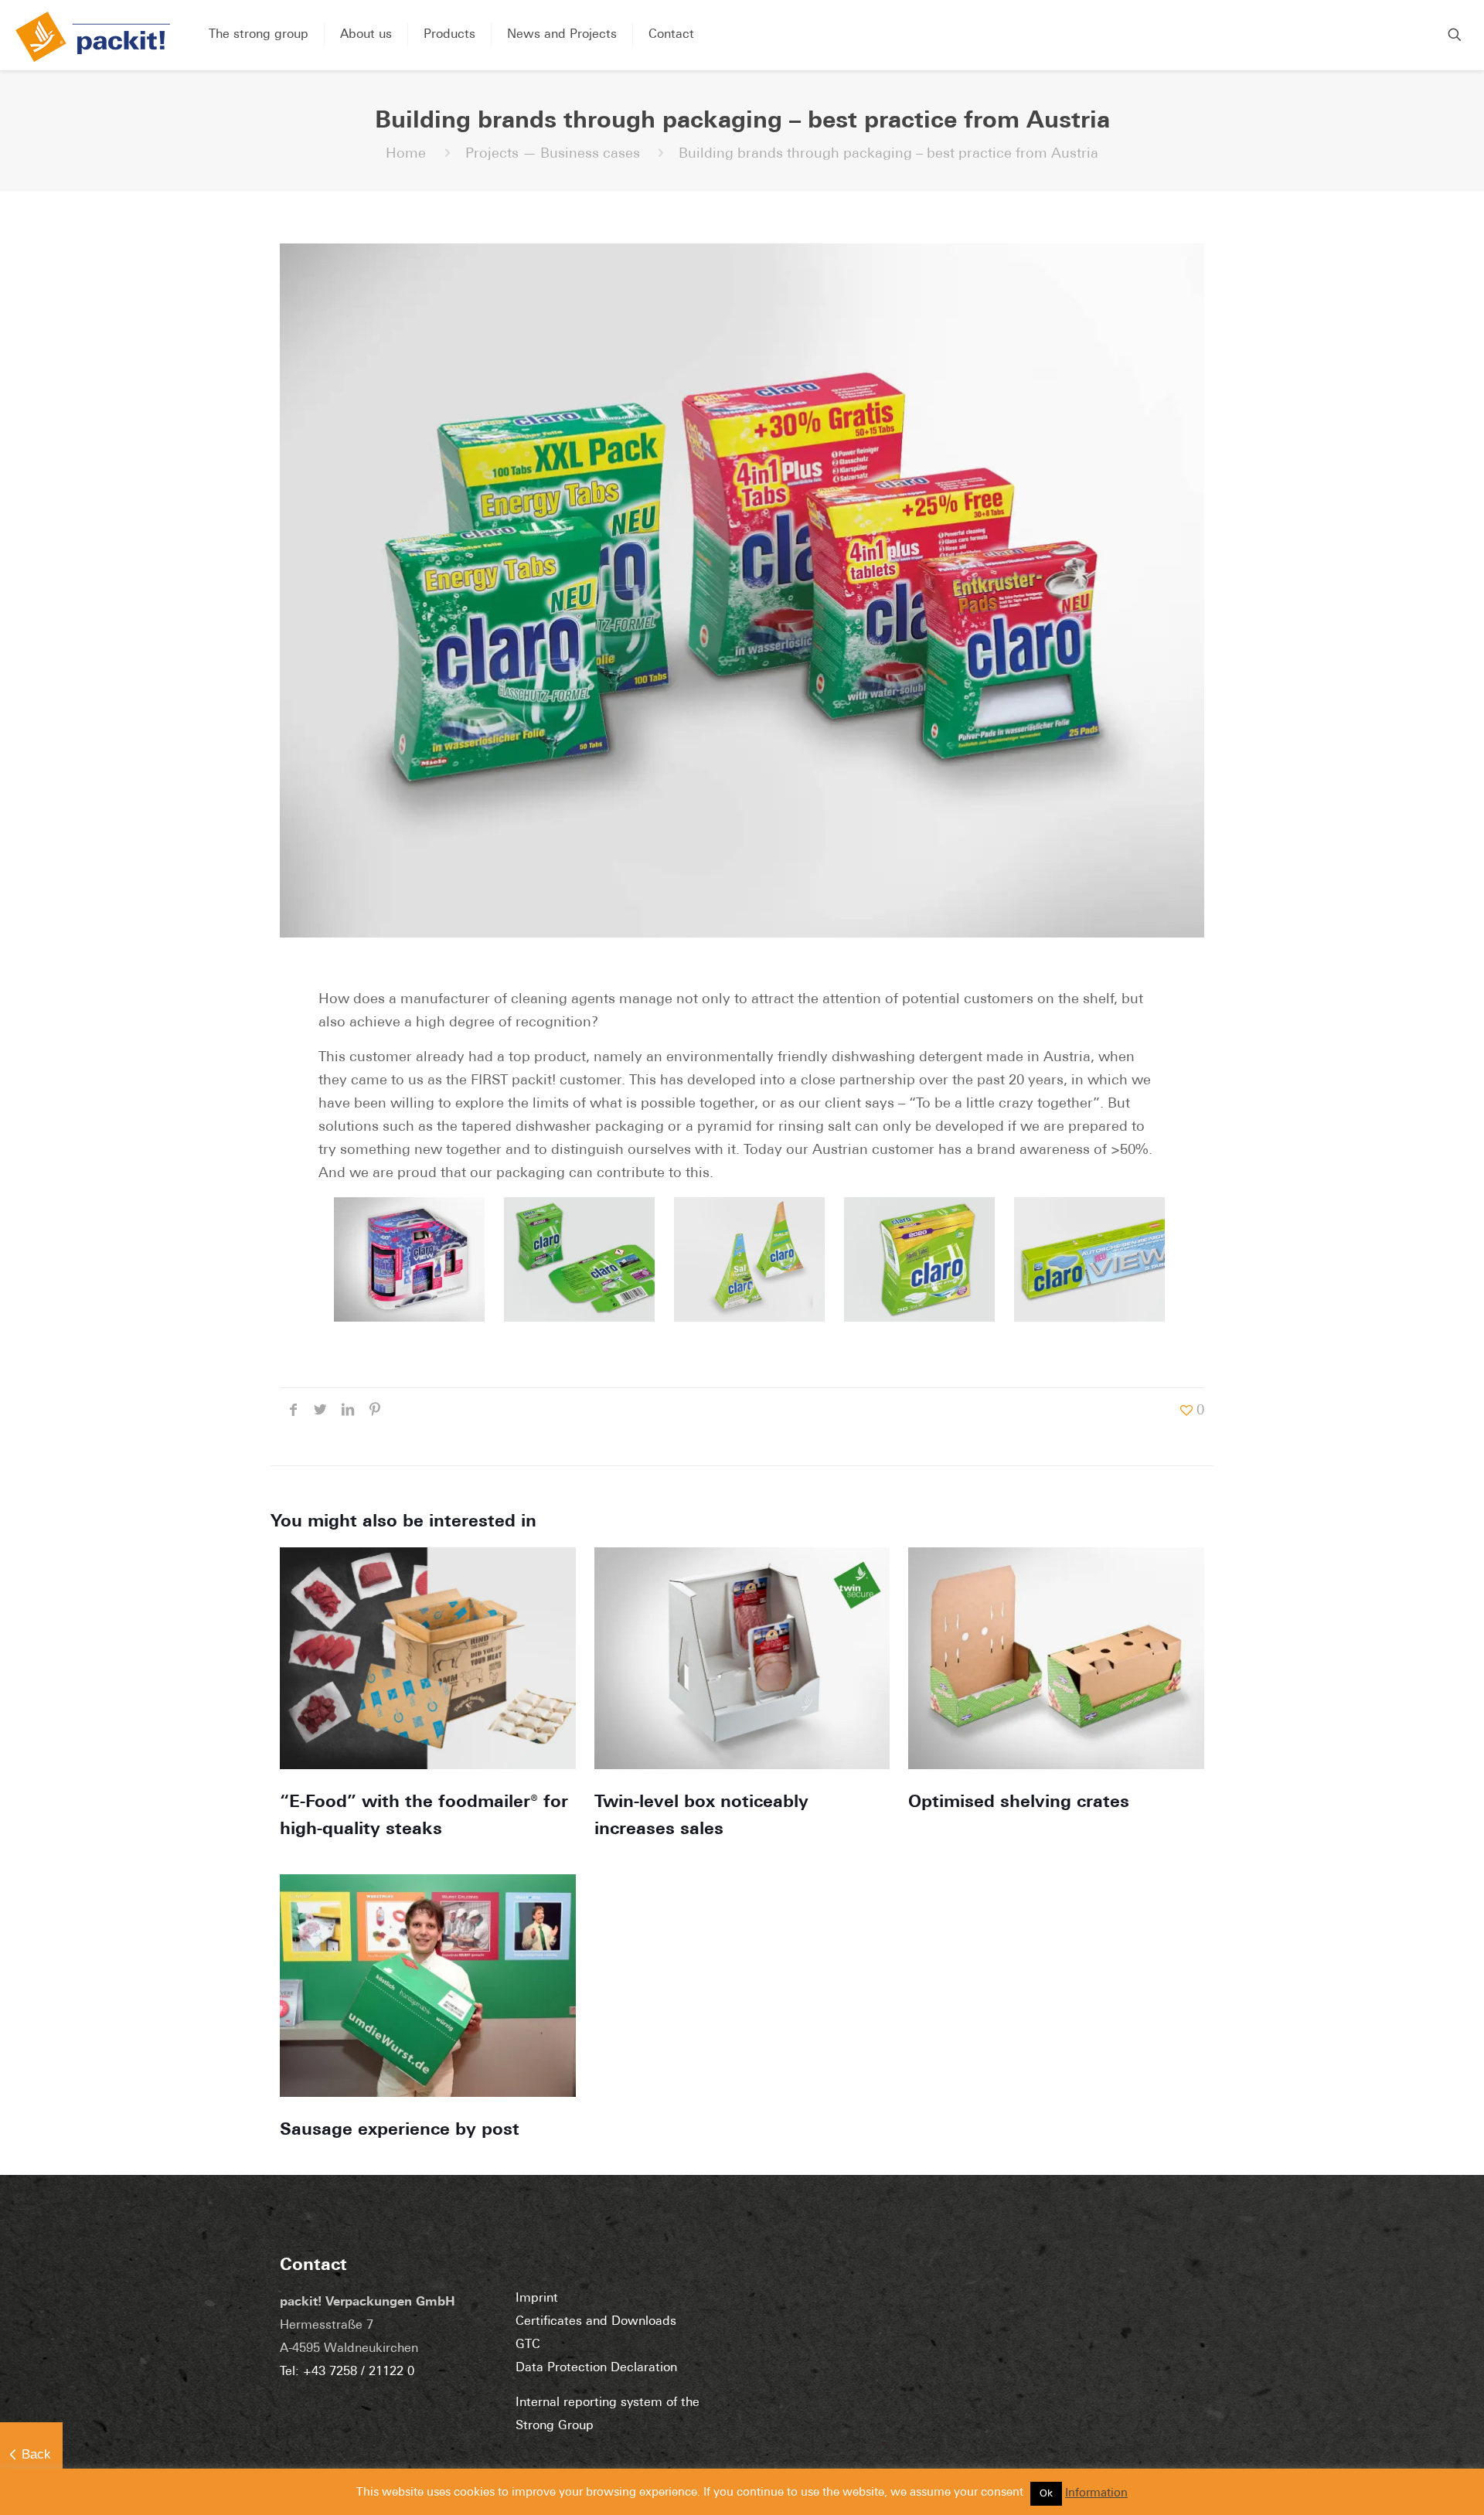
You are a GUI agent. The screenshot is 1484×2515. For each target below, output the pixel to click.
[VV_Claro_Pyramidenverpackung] (742, 1259)
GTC (528, 2345)
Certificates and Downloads (596, 2322)
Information (1096, 2494)
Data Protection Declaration (596, 2368)
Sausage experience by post (400, 2130)
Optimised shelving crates (1019, 1803)
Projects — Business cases (553, 155)
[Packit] (93, 37)
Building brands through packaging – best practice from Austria (888, 155)
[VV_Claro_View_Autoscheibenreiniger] (1082, 1259)
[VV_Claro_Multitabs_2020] (912, 1259)
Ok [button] (1046, 2494)
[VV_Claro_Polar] (402, 1259)
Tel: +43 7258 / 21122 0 (347, 2372)
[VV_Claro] (572, 1259)
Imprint (537, 2299)
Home (406, 155)
